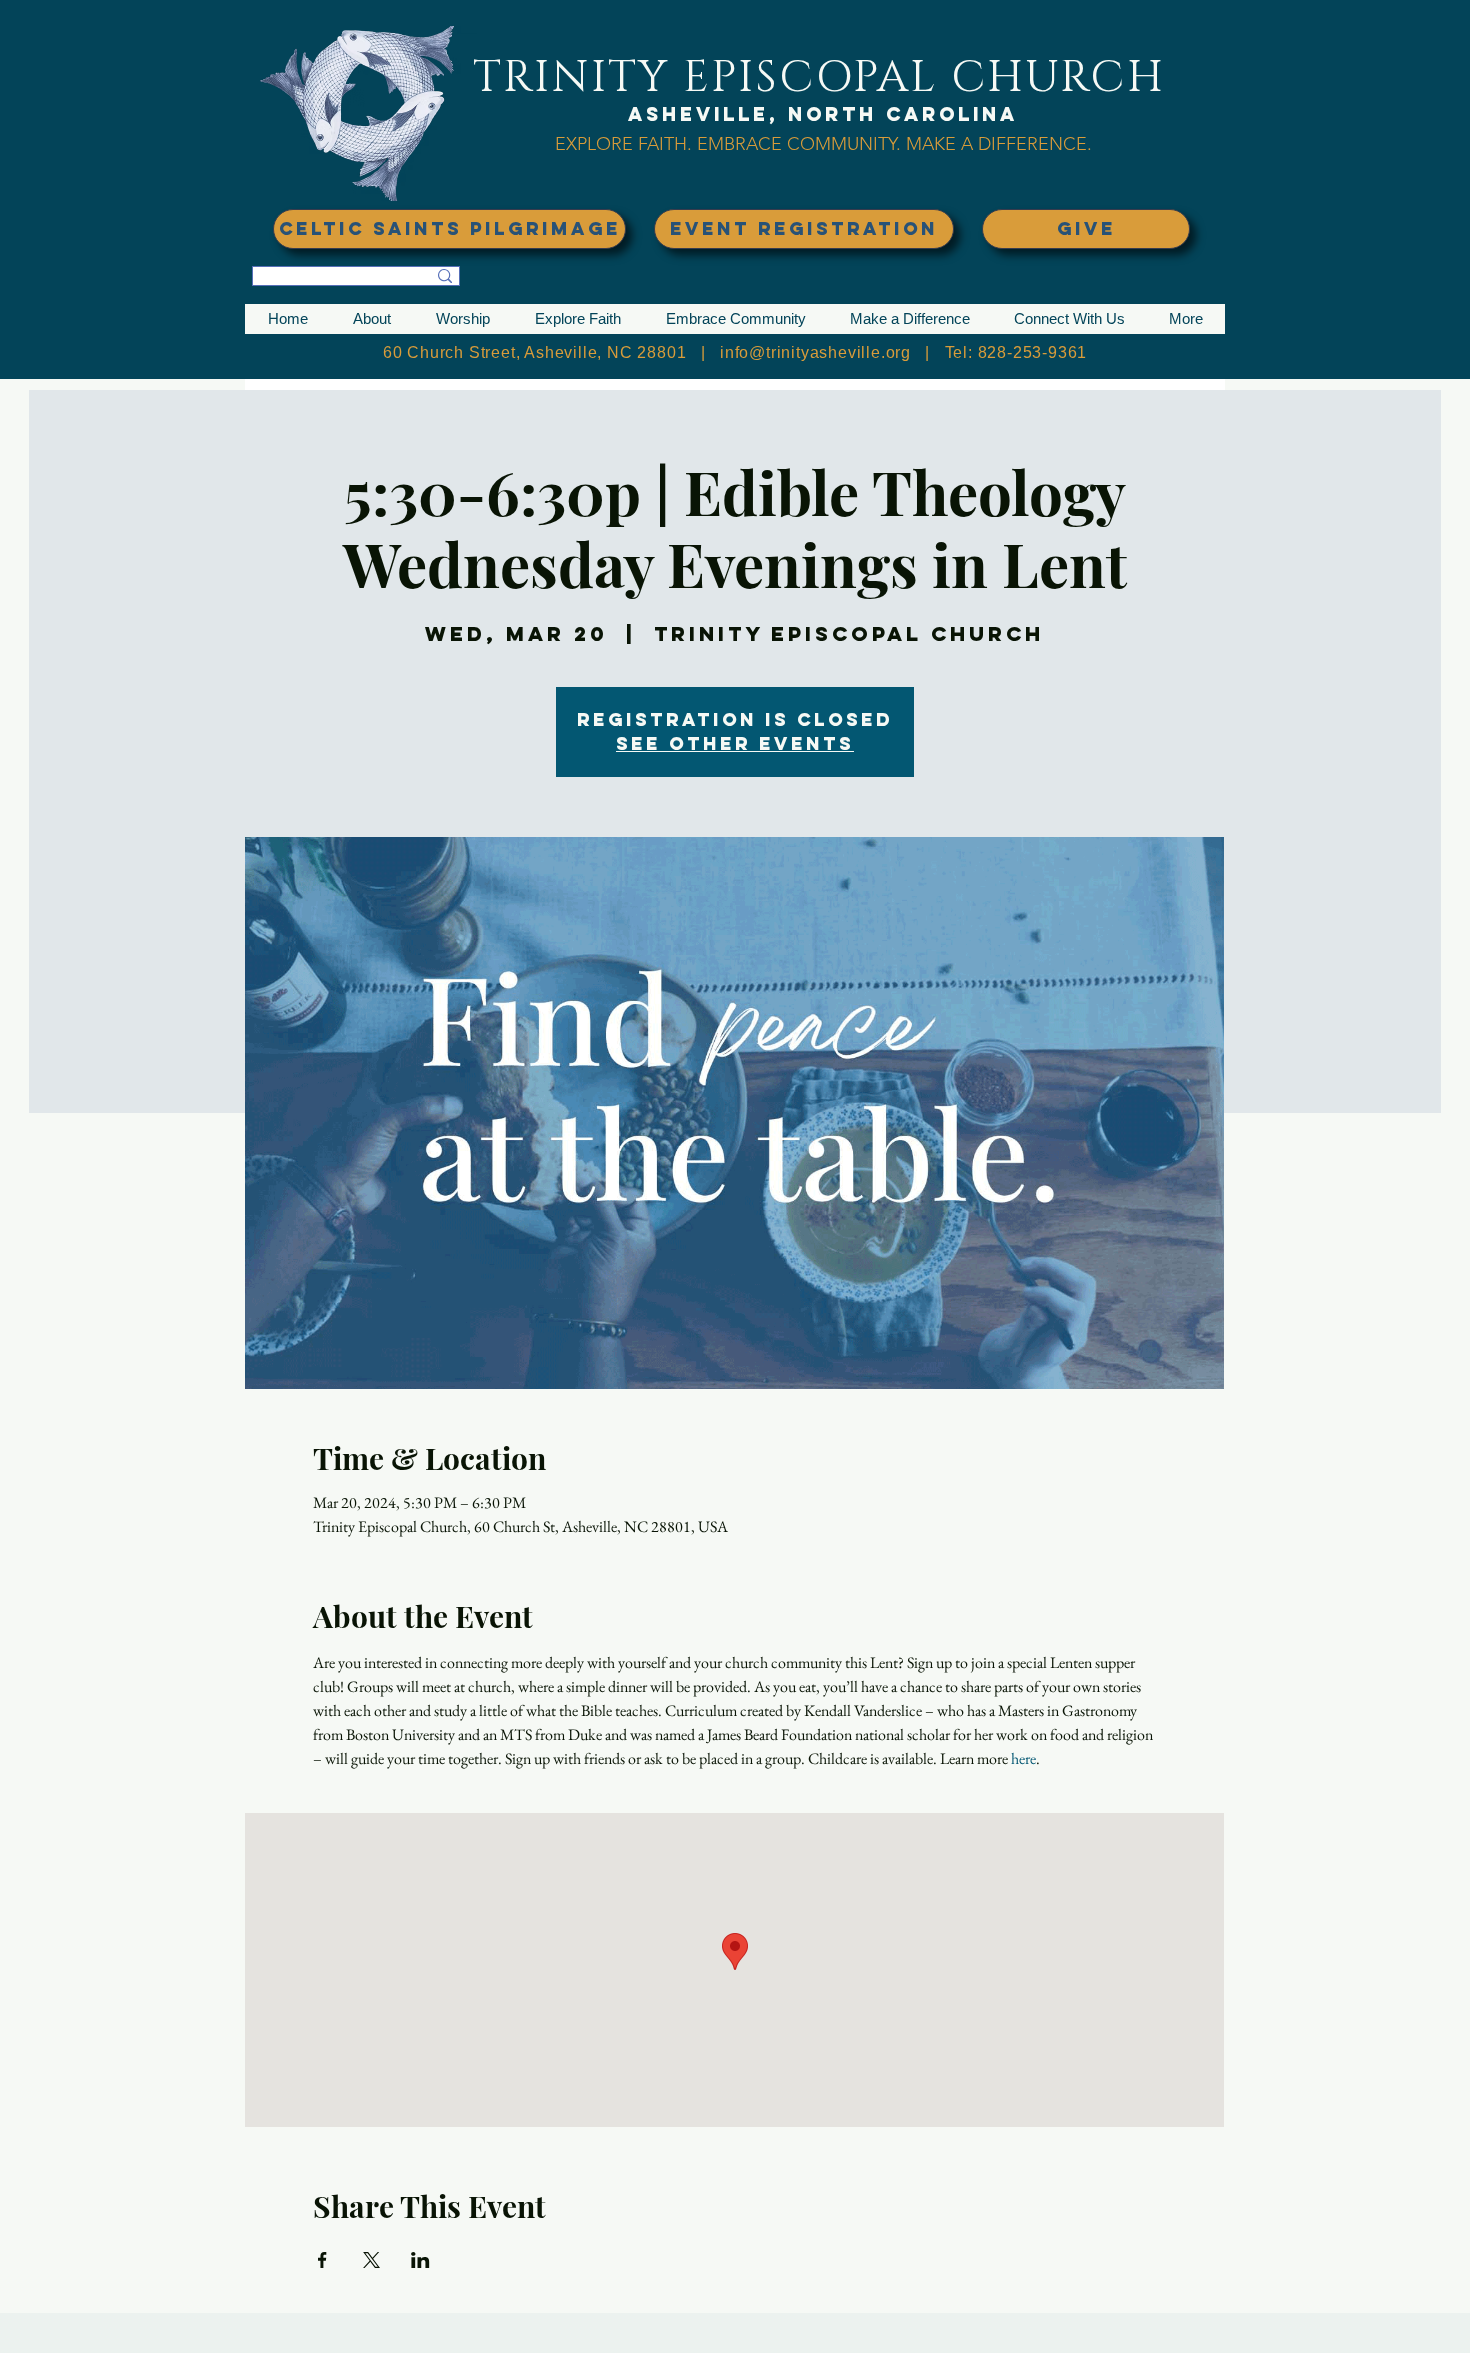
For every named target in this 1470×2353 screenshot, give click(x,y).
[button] (371, 319)
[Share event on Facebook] (322, 2260)
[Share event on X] (371, 2260)
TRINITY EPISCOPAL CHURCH (819, 77)
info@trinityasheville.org (815, 352)
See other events (735, 743)
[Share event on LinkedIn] (420, 2260)
